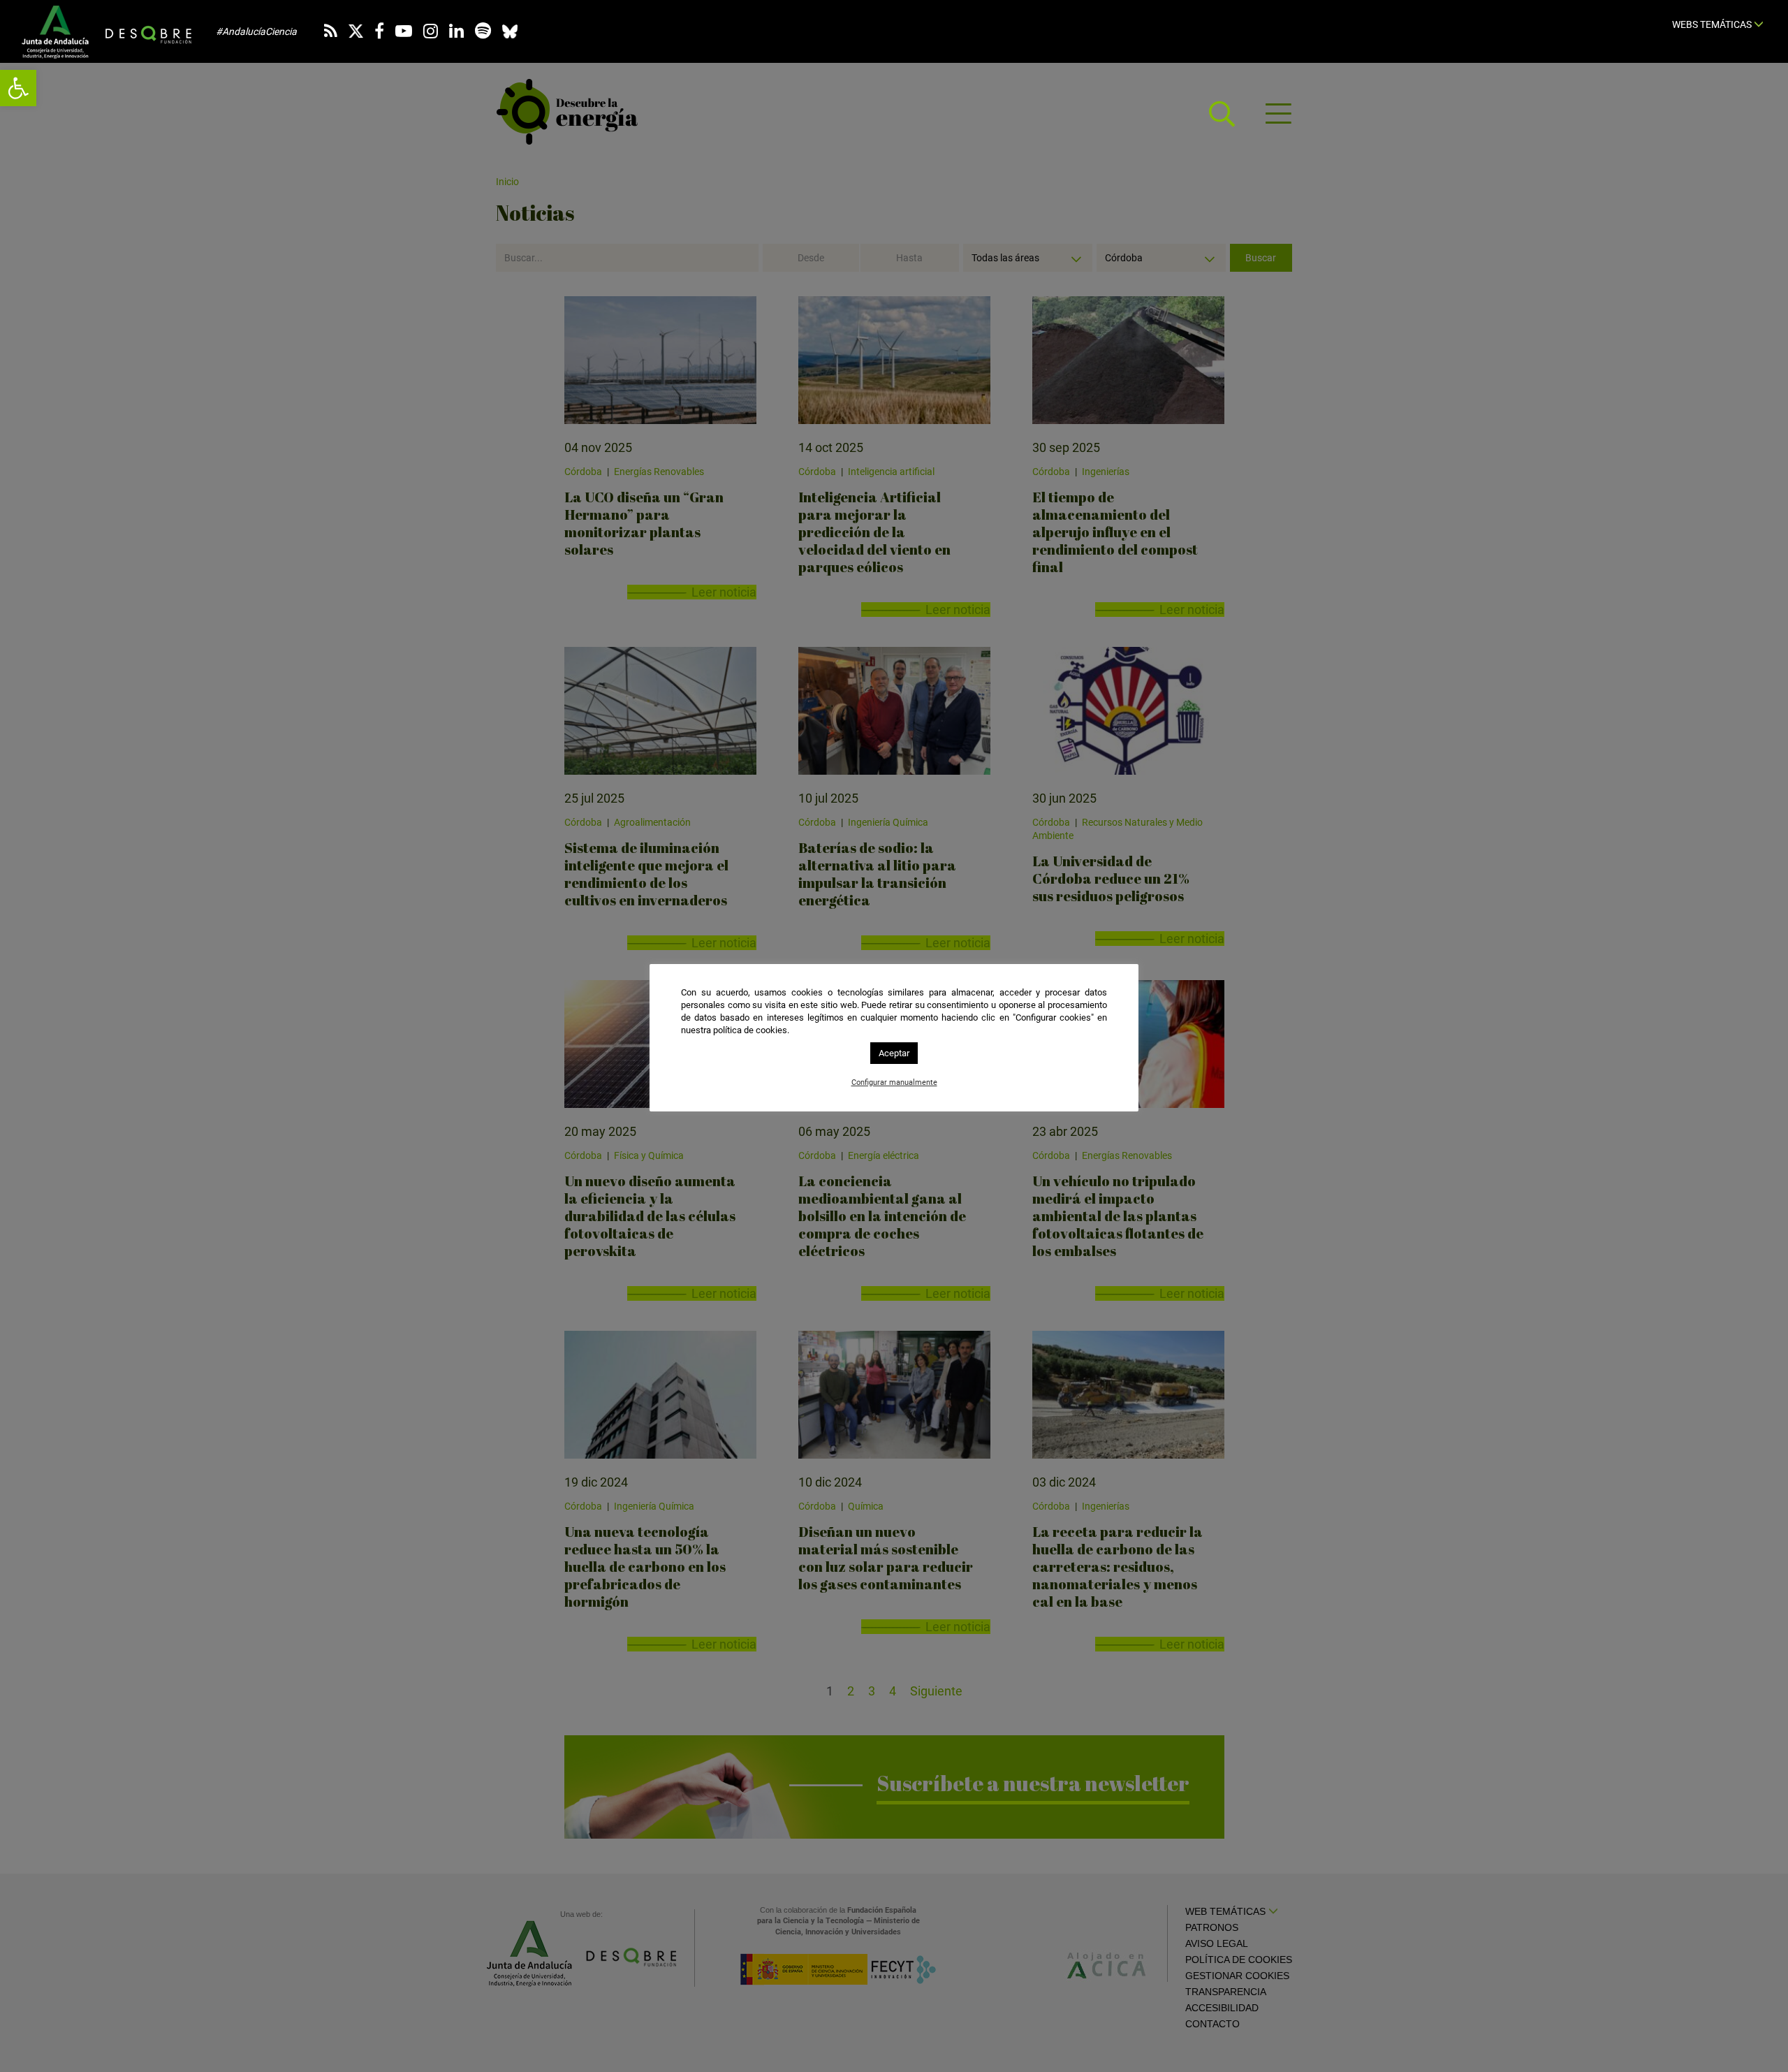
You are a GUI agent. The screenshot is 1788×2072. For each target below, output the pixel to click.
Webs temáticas (1713, 24)
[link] (18, 88)
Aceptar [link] (894, 1053)
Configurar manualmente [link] (894, 1082)
